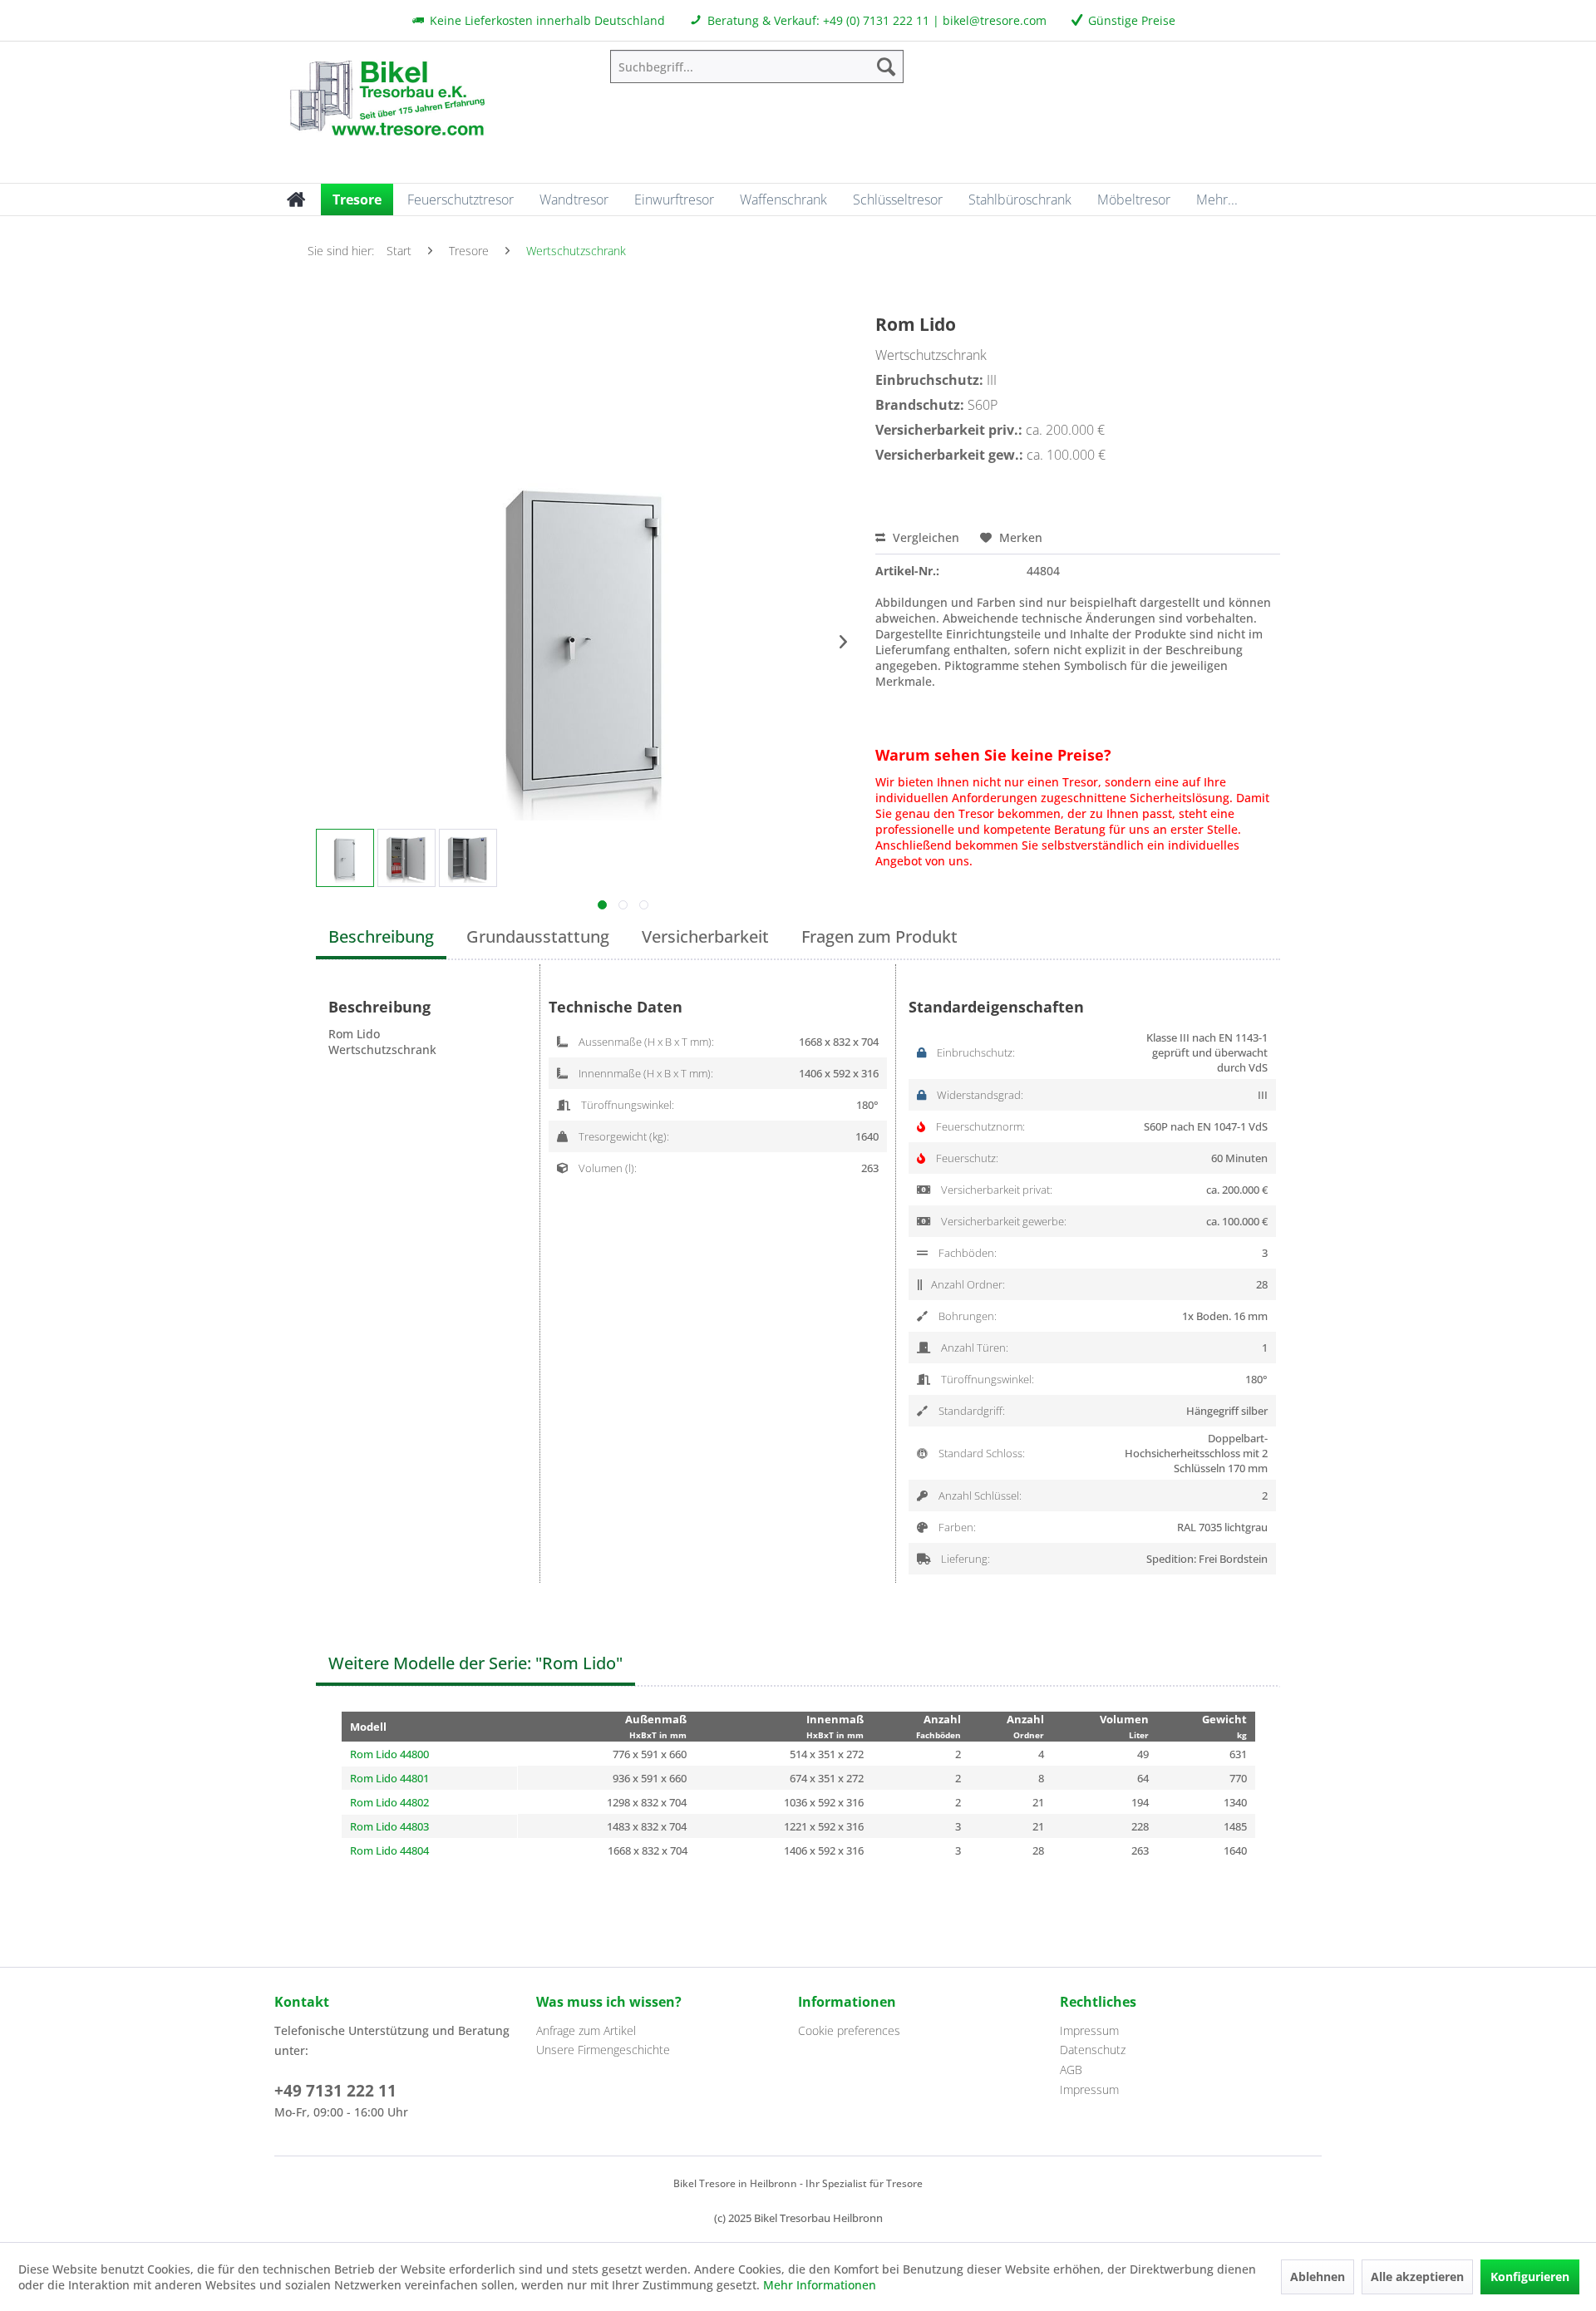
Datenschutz (1093, 2050)
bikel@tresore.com (995, 20)
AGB (1071, 2070)
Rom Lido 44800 (389, 1754)
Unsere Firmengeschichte (603, 2050)
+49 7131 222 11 (335, 2091)
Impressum (1089, 2030)
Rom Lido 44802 (389, 1802)
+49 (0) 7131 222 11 (876, 20)
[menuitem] (757, 67)
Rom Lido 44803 (389, 1826)
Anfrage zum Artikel (586, 2030)
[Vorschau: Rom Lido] (345, 858)
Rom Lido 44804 (389, 1850)
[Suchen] (886, 67)
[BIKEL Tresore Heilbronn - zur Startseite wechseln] (387, 96)
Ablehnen (1318, 2277)
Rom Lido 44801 (389, 1778)
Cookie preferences (849, 2030)
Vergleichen (924, 537)
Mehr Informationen (820, 2285)
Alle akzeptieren (1417, 2277)
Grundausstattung (538, 936)
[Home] (296, 200)
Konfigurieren (1530, 2277)
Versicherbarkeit (705, 936)
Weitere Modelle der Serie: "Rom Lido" (475, 1663)
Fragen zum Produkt (879, 936)
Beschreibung (381, 936)
